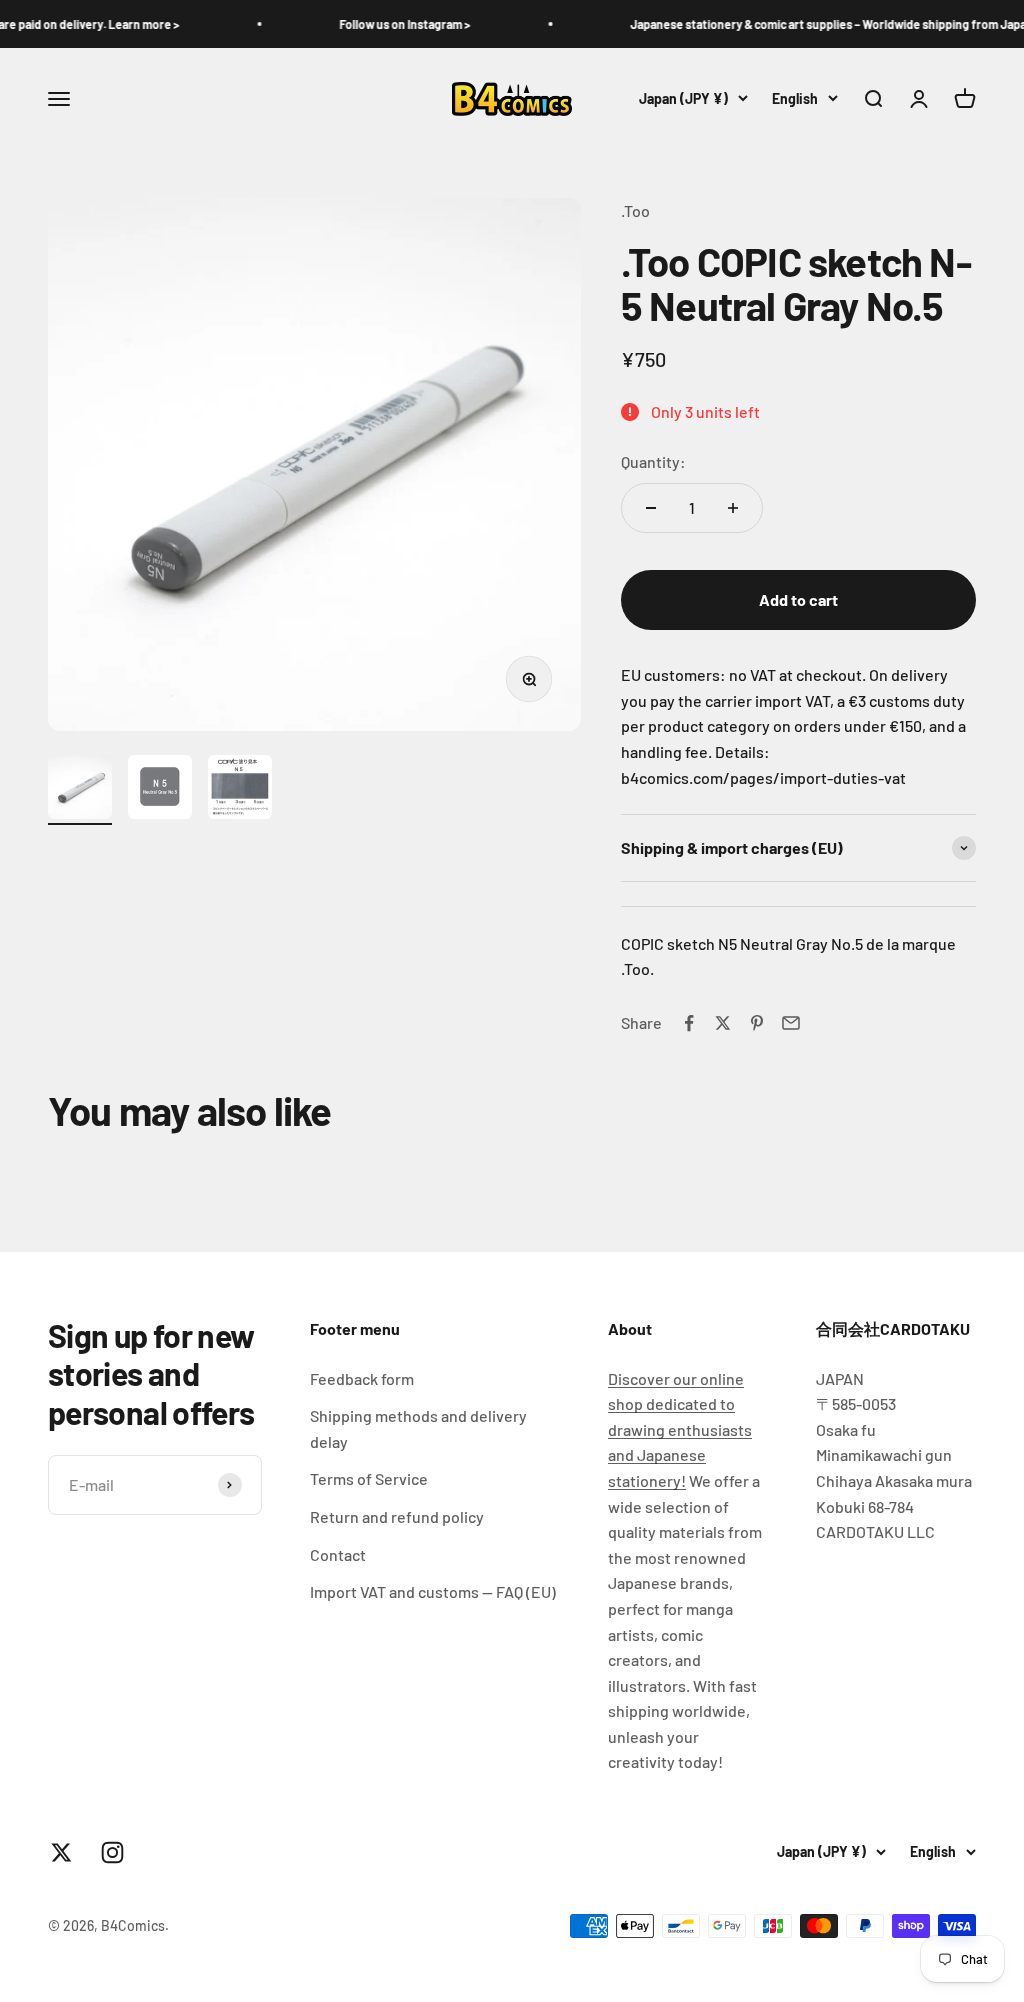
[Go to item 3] (240, 790)
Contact (338, 1554)
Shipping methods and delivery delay (418, 1428)
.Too (635, 210)
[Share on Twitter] (723, 1023)
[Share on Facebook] (689, 1023)
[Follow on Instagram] (112, 1852)
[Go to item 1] (80, 790)
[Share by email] (791, 1023)
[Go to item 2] (160, 790)
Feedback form (362, 1378)
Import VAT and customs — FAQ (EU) (433, 1591)
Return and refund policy (397, 1516)
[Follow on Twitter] (61, 1852)
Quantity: (653, 461)
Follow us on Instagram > (382, 24)
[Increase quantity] (733, 508)
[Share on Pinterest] (757, 1023)
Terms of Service (369, 1478)
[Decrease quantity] (651, 508)
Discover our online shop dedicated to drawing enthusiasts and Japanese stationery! (680, 1429)
